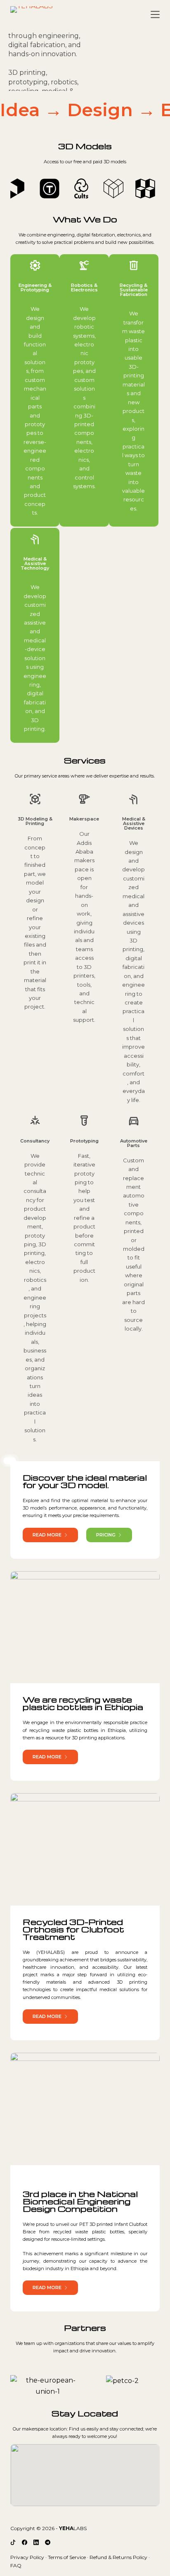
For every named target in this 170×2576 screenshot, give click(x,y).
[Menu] (155, 14)
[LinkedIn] (36, 2542)
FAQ (16, 2565)
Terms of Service (67, 2557)
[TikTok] (13, 2542)
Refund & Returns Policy (118, 2557)
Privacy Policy (27, 2557)
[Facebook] (25, 2542)
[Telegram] (48, 2542)
